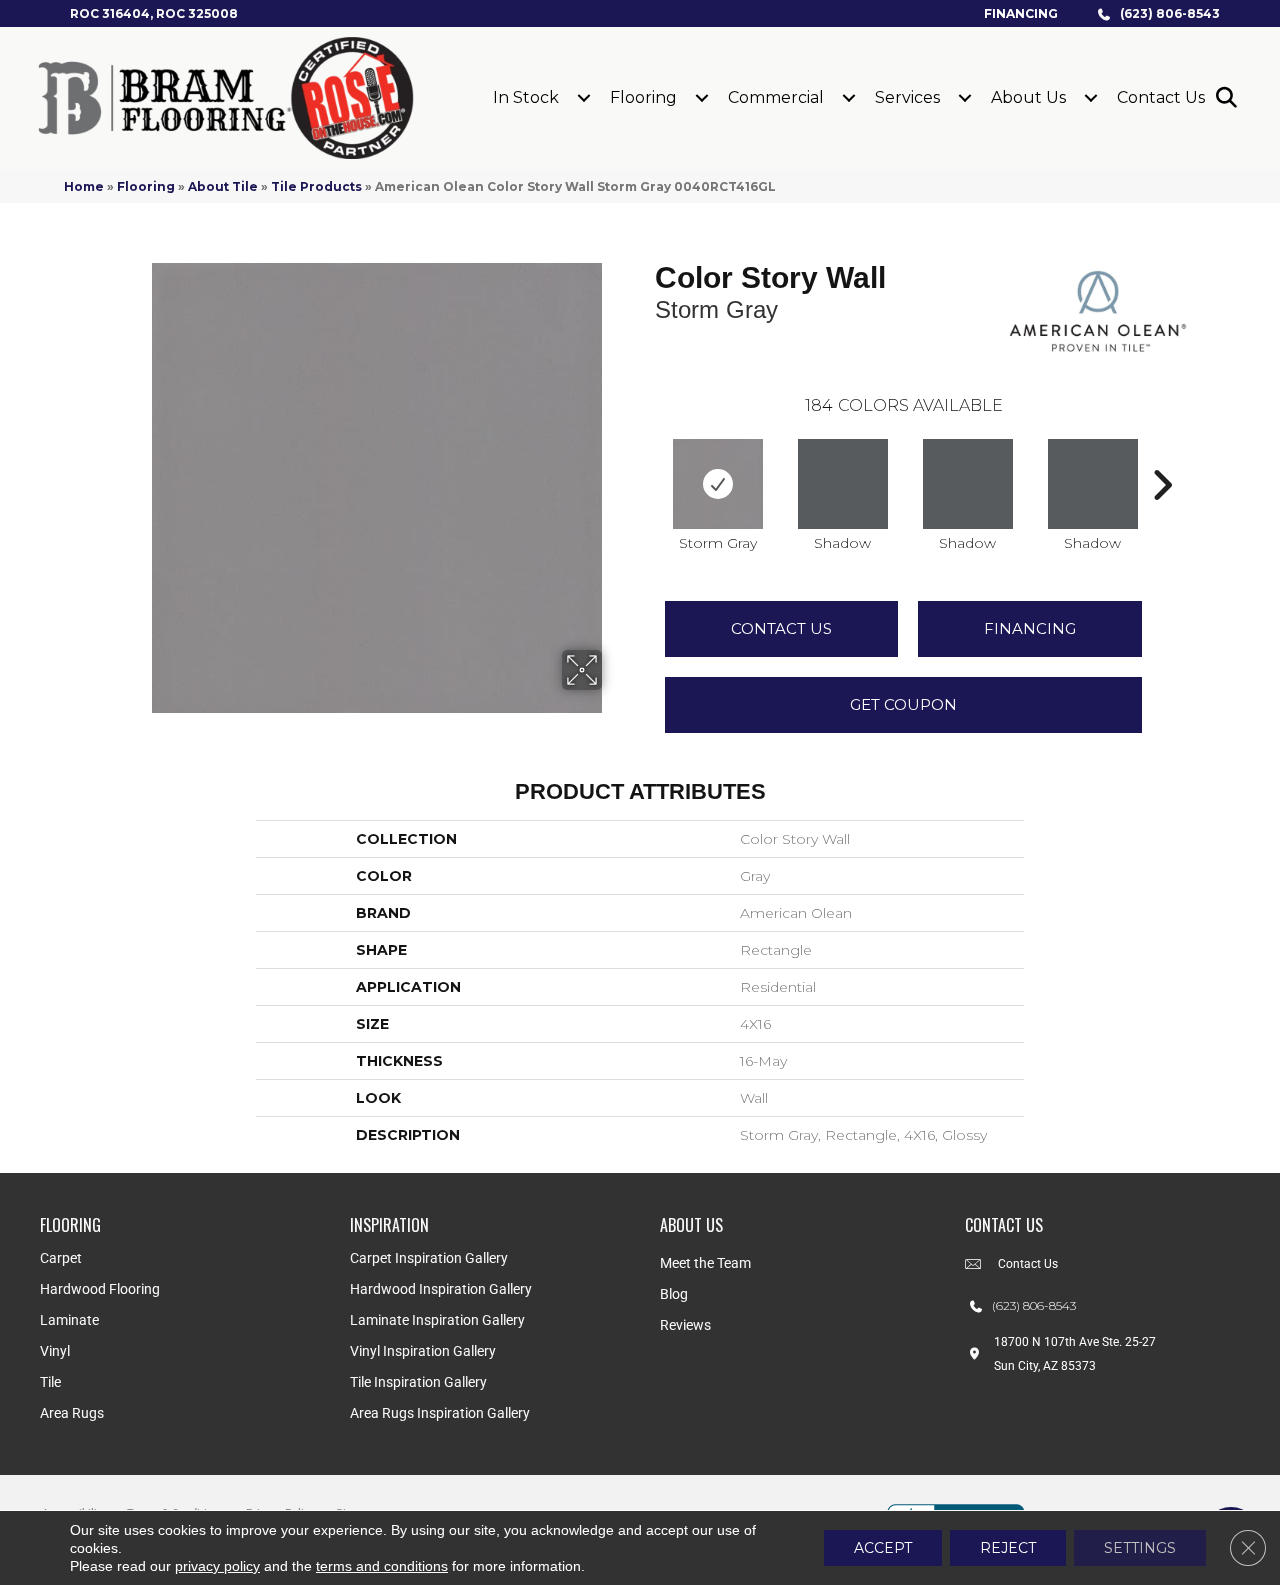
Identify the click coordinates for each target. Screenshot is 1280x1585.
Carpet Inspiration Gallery (429, 1258)
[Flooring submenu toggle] (702, 98)
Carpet (61, 1258)
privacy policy (217, 1566)
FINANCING (1030, 628)
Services (907, 97)
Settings (1140, 1548)
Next (1162, 455)
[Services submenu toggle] (965, 98)
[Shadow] (843, 484)
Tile (50, 1382)
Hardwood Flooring (100, 1289)
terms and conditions (382, 1566)
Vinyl (55, 1351)
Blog (674, 1294)
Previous (645, 455)
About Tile (223, 186)
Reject (1008, 1548)
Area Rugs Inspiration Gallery (440, 1413)
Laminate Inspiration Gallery (437, 1320)
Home (84, 186)
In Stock (526, 97)
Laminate (69, 1320)
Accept (883, 1548)
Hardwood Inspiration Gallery (441, 1289)
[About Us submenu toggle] (1091, 98)
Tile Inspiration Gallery (418, 1382)
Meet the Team (705, 1263)
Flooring (643, 97)
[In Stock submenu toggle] (584, 98)
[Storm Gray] (718, 484)
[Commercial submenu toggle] (849, 98)
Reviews (685, 1325)
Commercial (776, 97)
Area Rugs (72, 1413)
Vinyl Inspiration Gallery (423, 1351)
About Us (1028, 97)
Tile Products (316, 186)
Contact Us (1161, 97)
